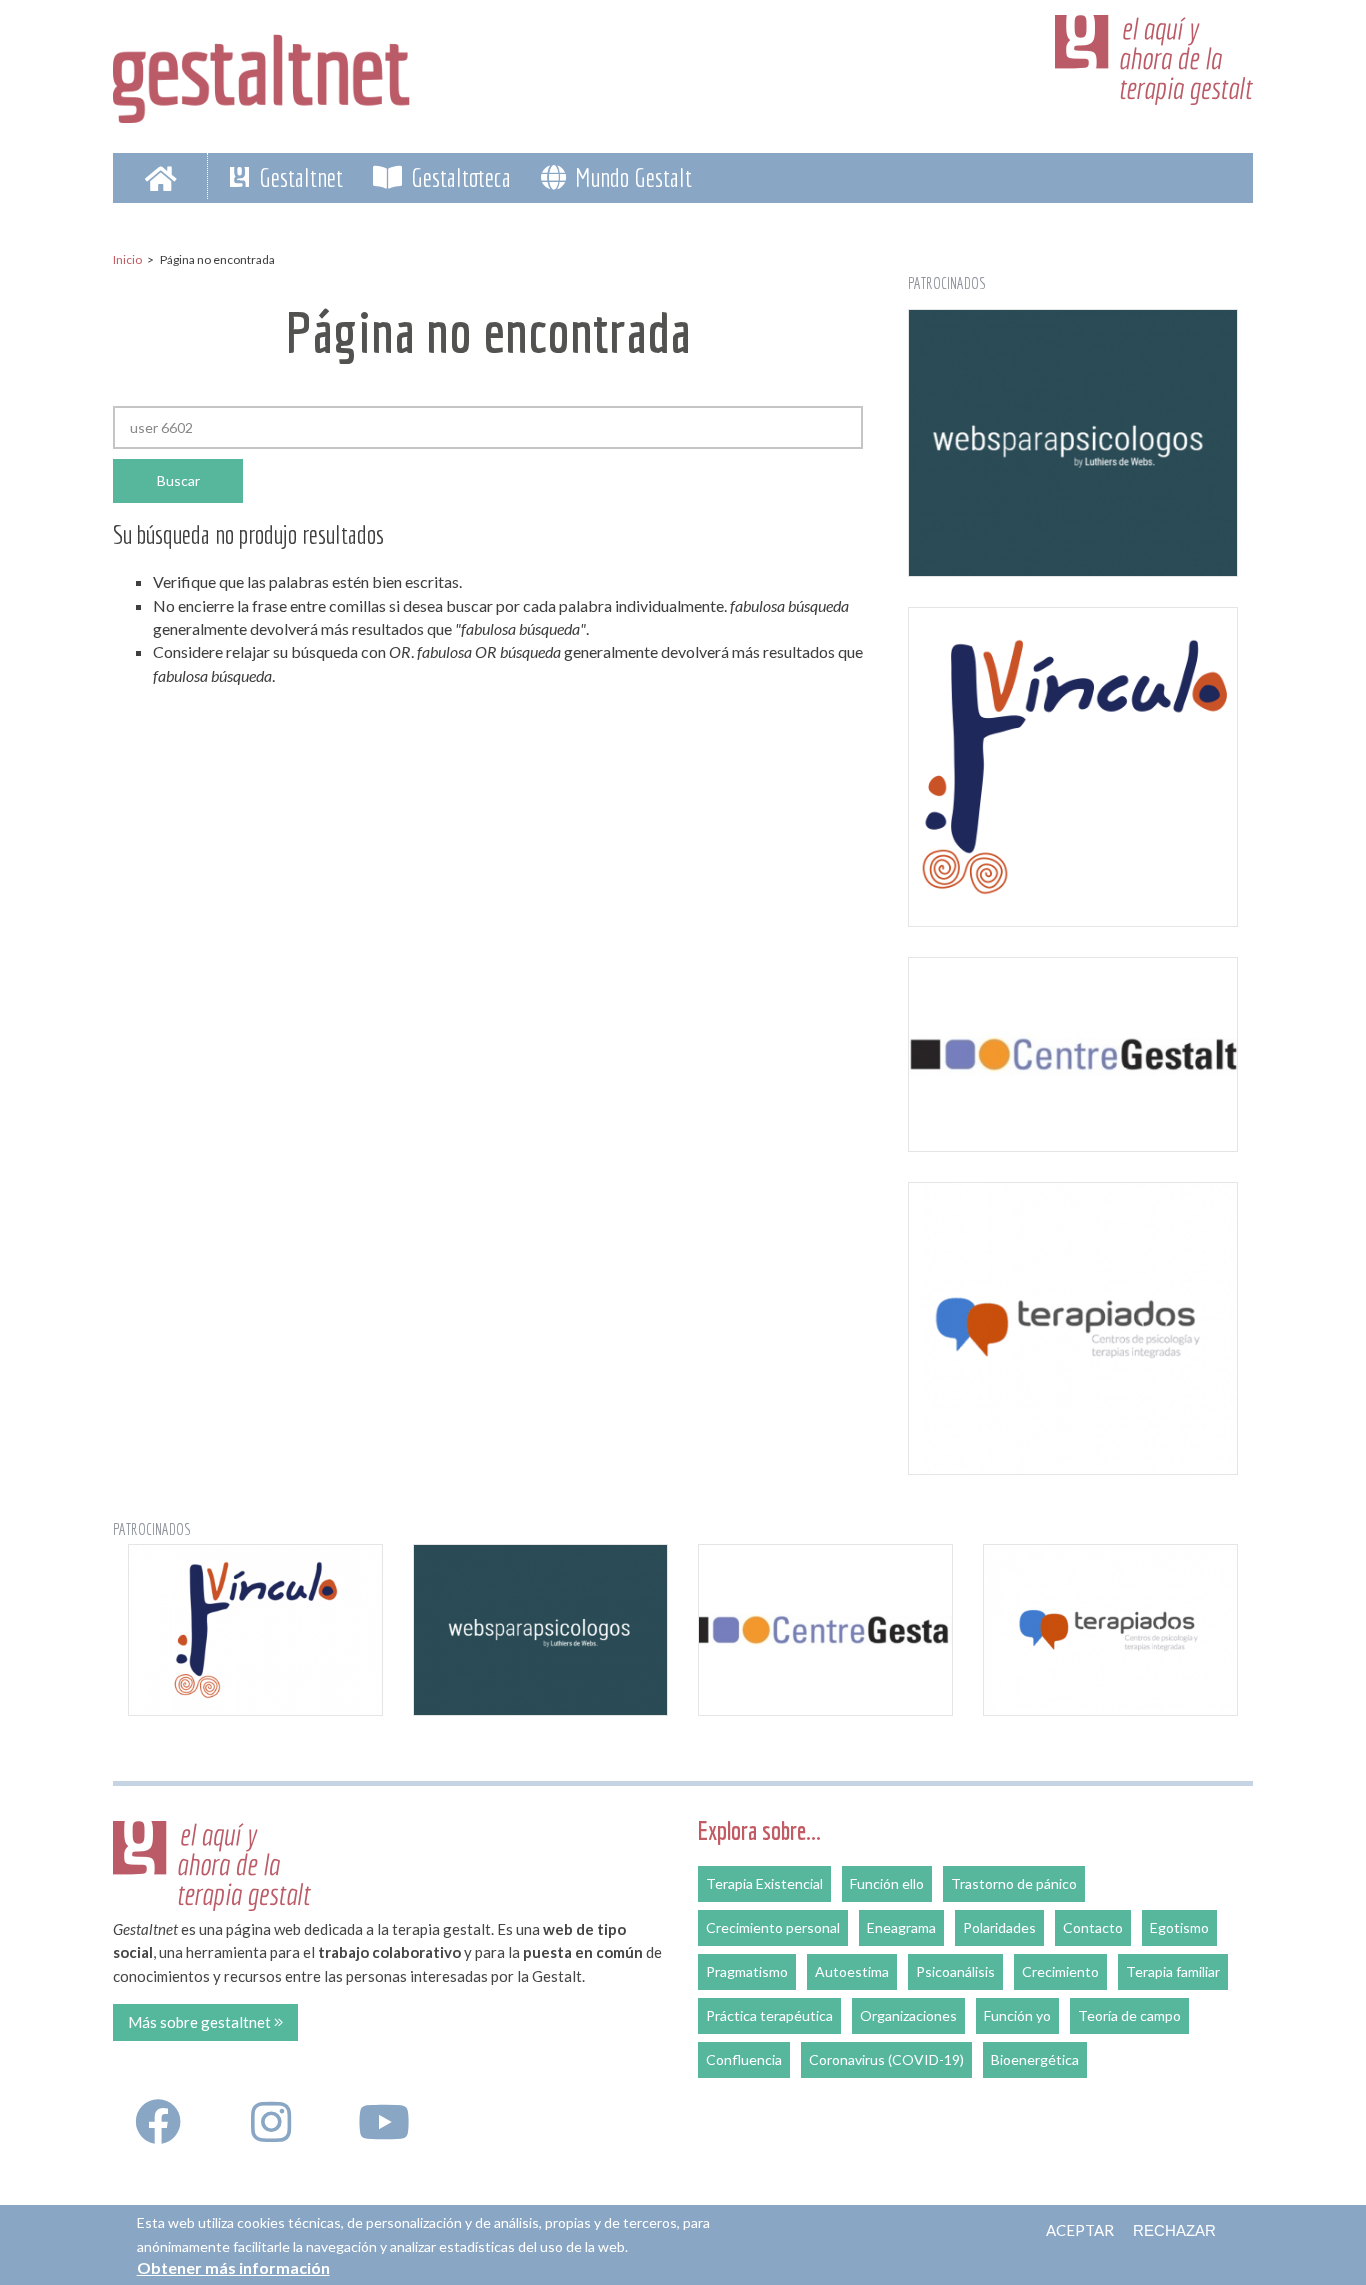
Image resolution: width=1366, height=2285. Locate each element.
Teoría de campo (1129, 2015)
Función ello (887, 1883)
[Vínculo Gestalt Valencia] (1073, 767)
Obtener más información (233, 2267)
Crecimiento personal (773, 1927)
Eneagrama (901, 1927)
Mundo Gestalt (631, 177)
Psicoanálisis (955, 1971)
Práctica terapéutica (769, 2015)
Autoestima (852, 1971)
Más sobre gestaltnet (201, 2022)
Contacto (1093, 1927)
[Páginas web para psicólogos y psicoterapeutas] (1073, 443)
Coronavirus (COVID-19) (886, 2059)
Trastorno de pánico (1014, 1883)
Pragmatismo (747, 1971)
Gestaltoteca (458, 177)
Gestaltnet (298, 177)
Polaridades (999, 1927)
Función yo (1017, 2015)
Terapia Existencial (764, 1883)
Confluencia (744, 2059)
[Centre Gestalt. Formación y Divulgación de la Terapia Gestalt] (1073, 1054)
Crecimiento (1060, 1971)
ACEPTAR (1080, 2230)
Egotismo (1179, 1927)
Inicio (127, 259)
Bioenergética (1035, 2059)
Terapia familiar (1173, 1971)
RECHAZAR (1174, 2230)
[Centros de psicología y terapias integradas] (1073, 1329)
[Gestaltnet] (262, 71)
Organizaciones (908, 2015)
